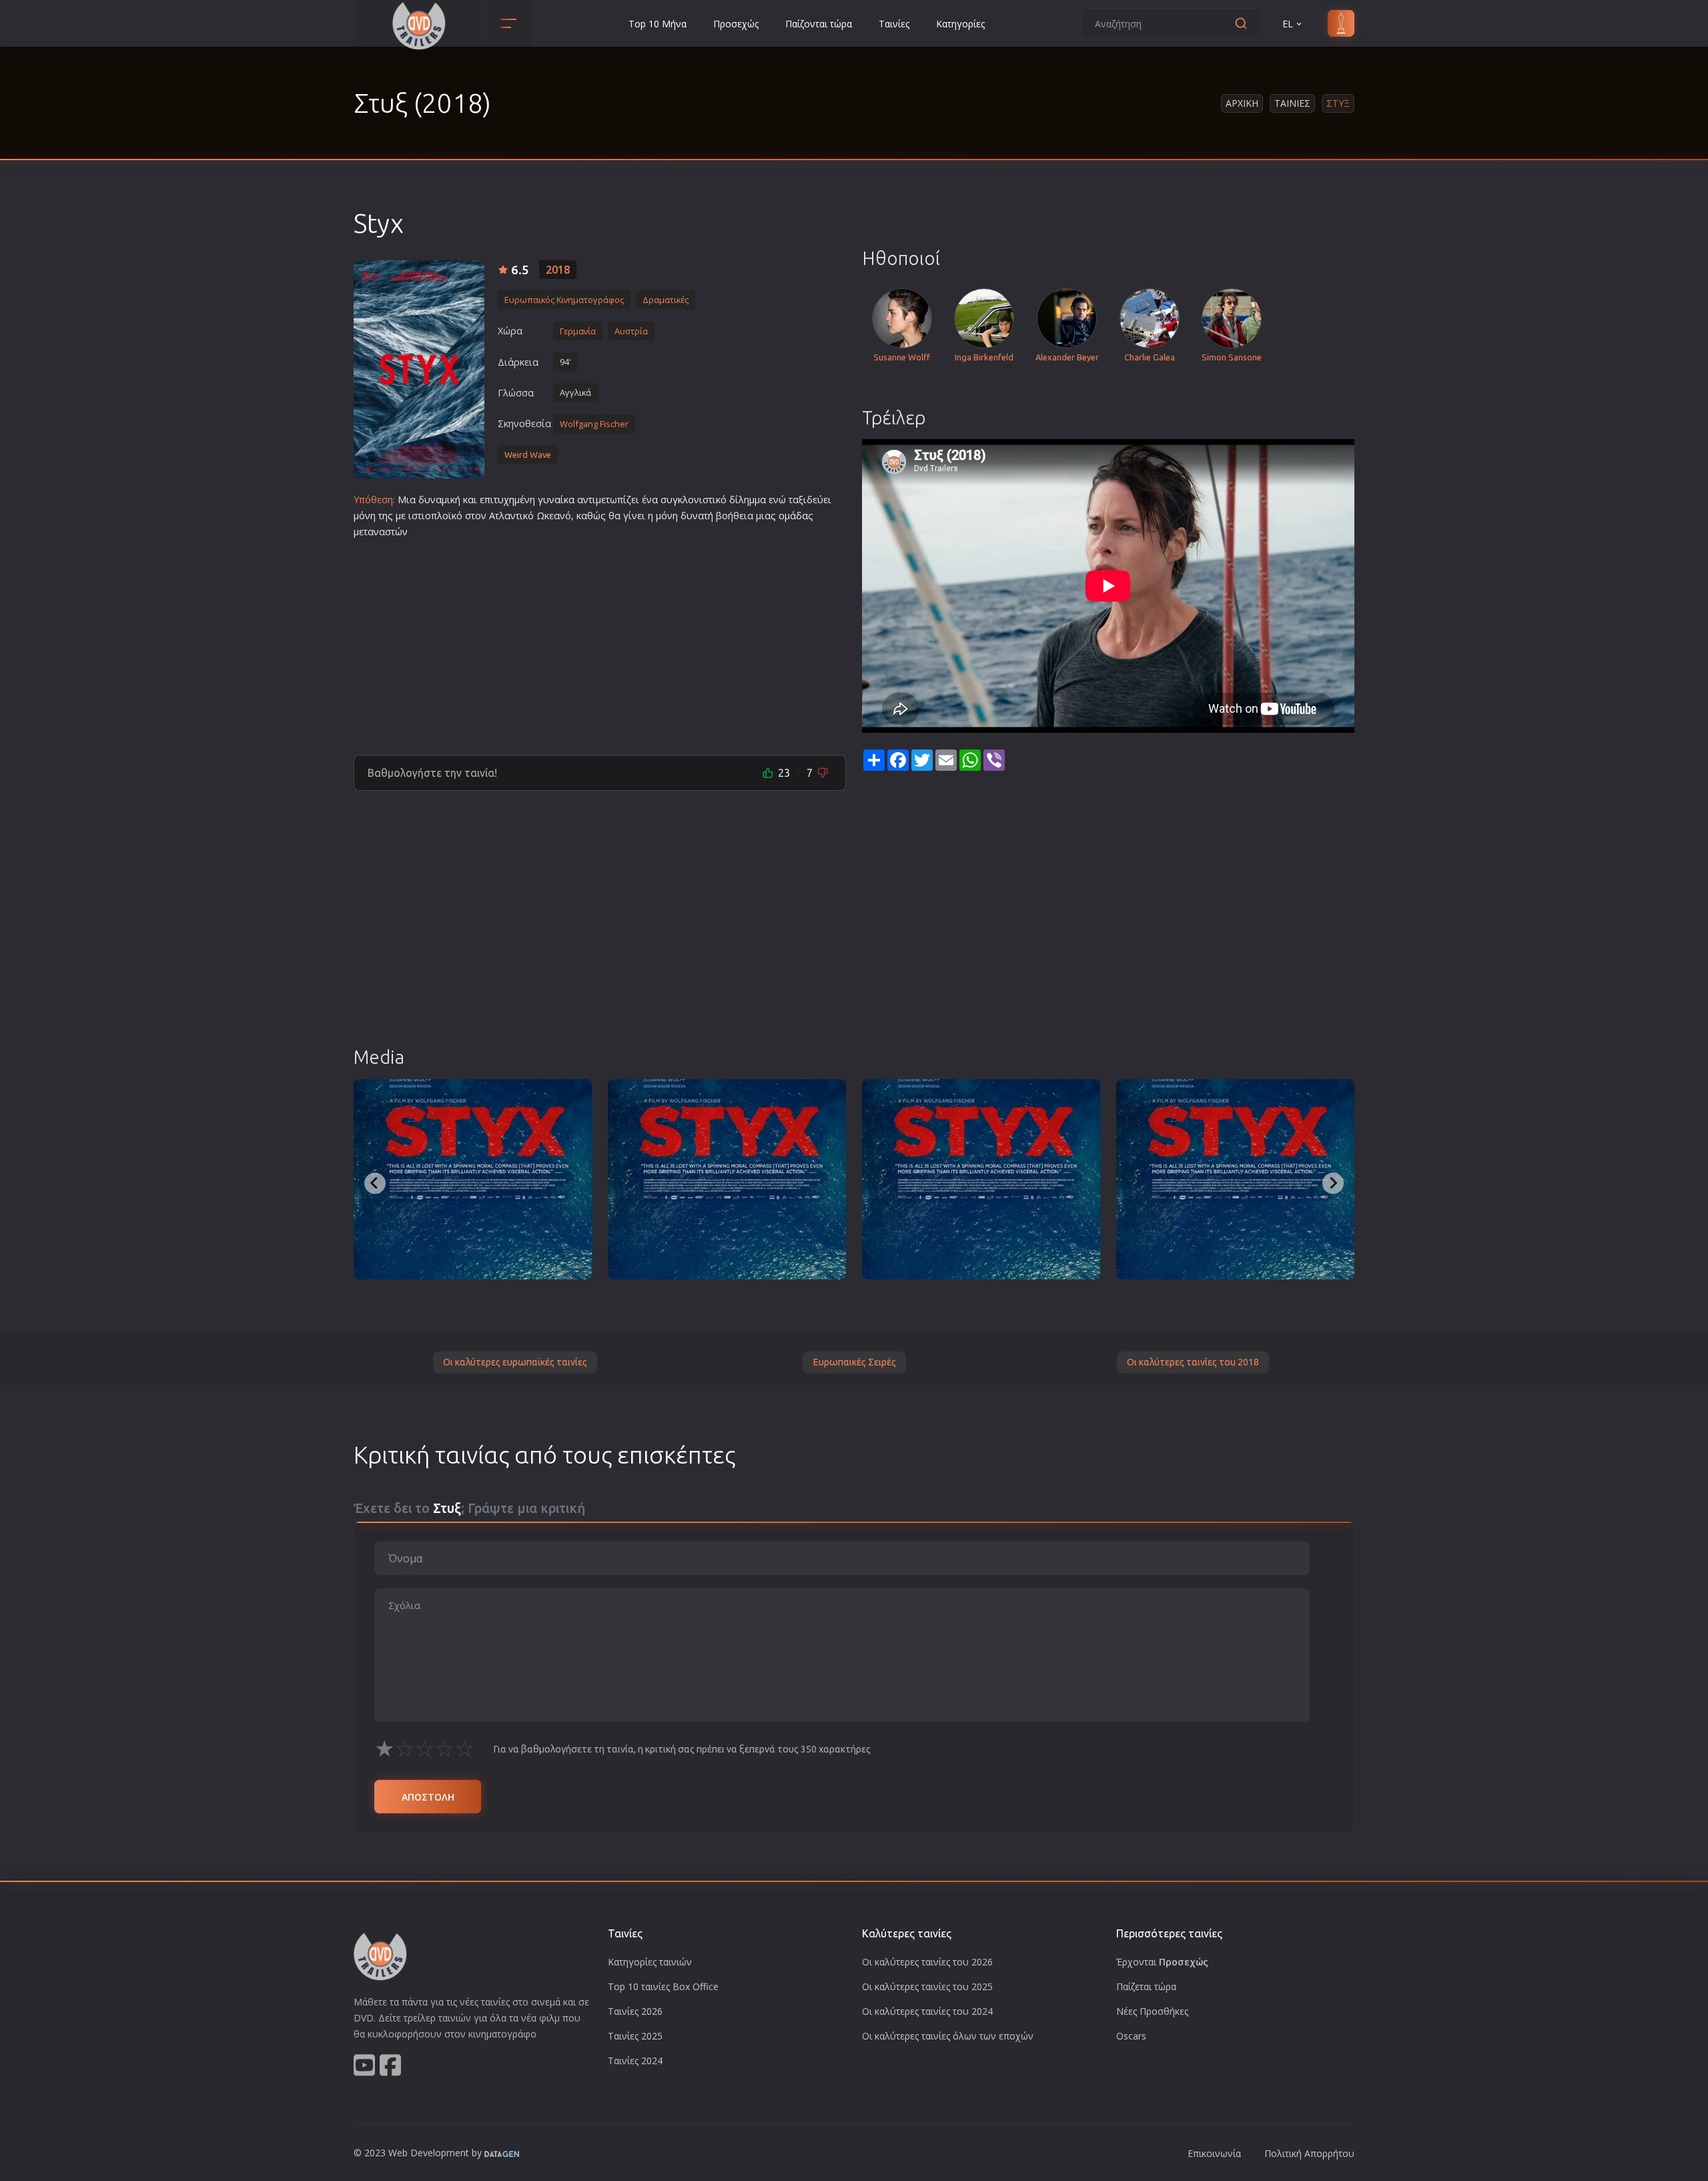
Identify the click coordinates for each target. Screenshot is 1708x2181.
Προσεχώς (736, 24)
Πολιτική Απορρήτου (1309, 2153)
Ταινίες (894, 24)
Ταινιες (1292, 103)
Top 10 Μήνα (658, 24)
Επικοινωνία (1214, 2153)
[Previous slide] (375, 1183)
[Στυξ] (419, 369)
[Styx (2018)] (473, 1179)
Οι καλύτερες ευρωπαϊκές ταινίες (515, 1362)
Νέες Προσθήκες (1152, 2011)
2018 (558, 270)
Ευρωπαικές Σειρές (854, 1362)
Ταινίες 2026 (635, 2011)
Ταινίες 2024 (635, 2061)
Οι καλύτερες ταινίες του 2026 (927, 1962)
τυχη (504, 500)
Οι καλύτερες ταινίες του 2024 (927, 2011)
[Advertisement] (600, 641)
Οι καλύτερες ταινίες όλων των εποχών (948, 2036)
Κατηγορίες (960, 24)
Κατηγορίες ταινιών (650, 1962)
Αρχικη (1242, 103)
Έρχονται (1162, 1962)
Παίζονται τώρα (819, 24)
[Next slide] (1333, 1183)
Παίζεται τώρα (1146, 1986)
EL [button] (1288, 24)
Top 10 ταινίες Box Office (663, 1986)
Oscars (1131, 2036)
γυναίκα (556, 500)
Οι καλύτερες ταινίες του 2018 (1193, 1362)
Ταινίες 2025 (635, 2036)
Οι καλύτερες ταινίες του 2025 (927, 1986)
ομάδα (793, 516)
